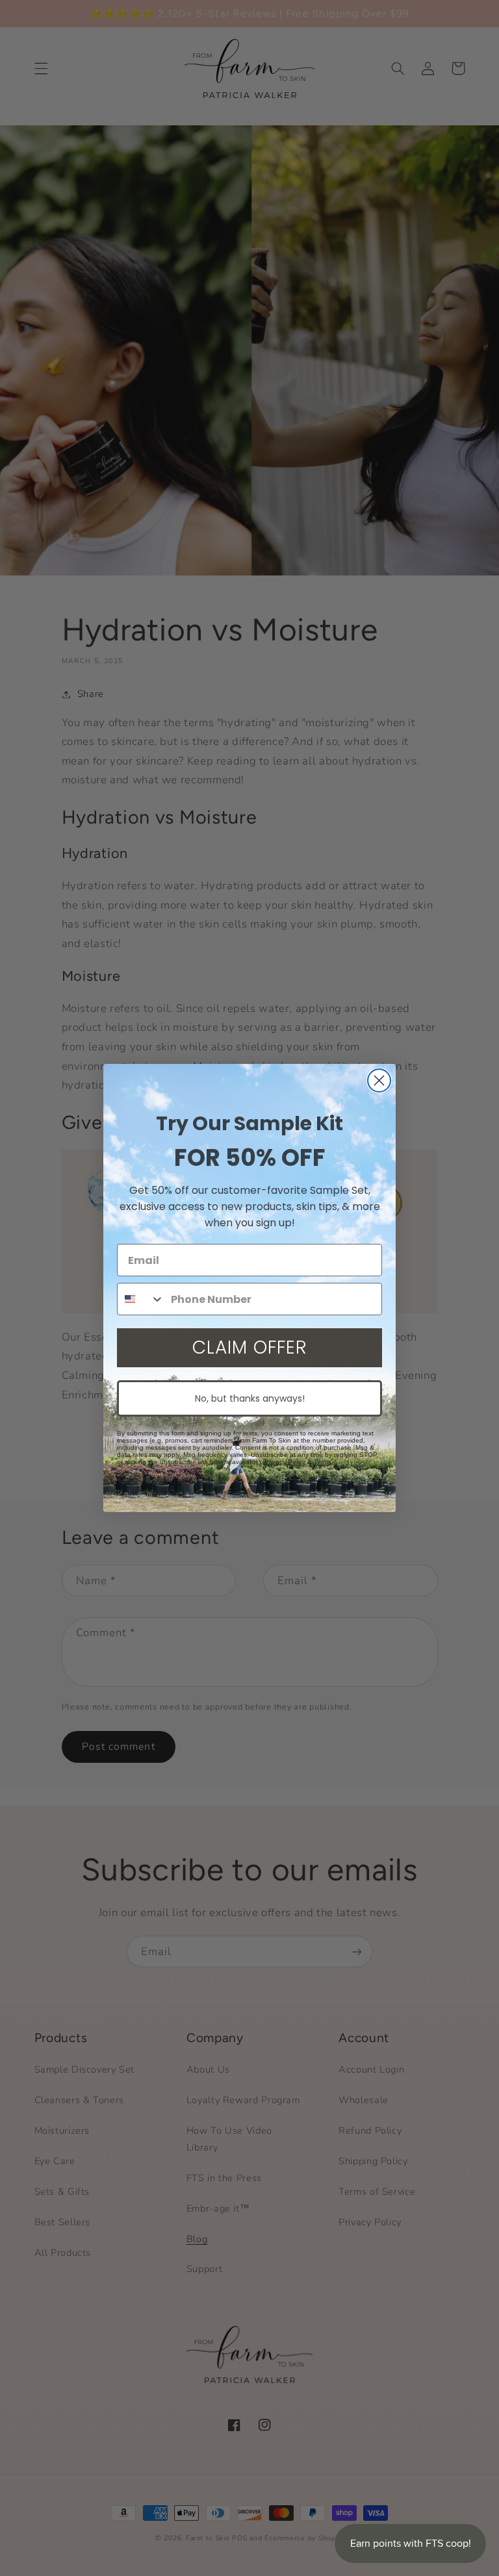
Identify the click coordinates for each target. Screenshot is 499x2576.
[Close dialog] (379, 1080)
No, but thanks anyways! (250, 1398)
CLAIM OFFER (250, 1347)
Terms (323, 1462)
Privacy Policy (285, 1462)
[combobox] (141, 1299)
